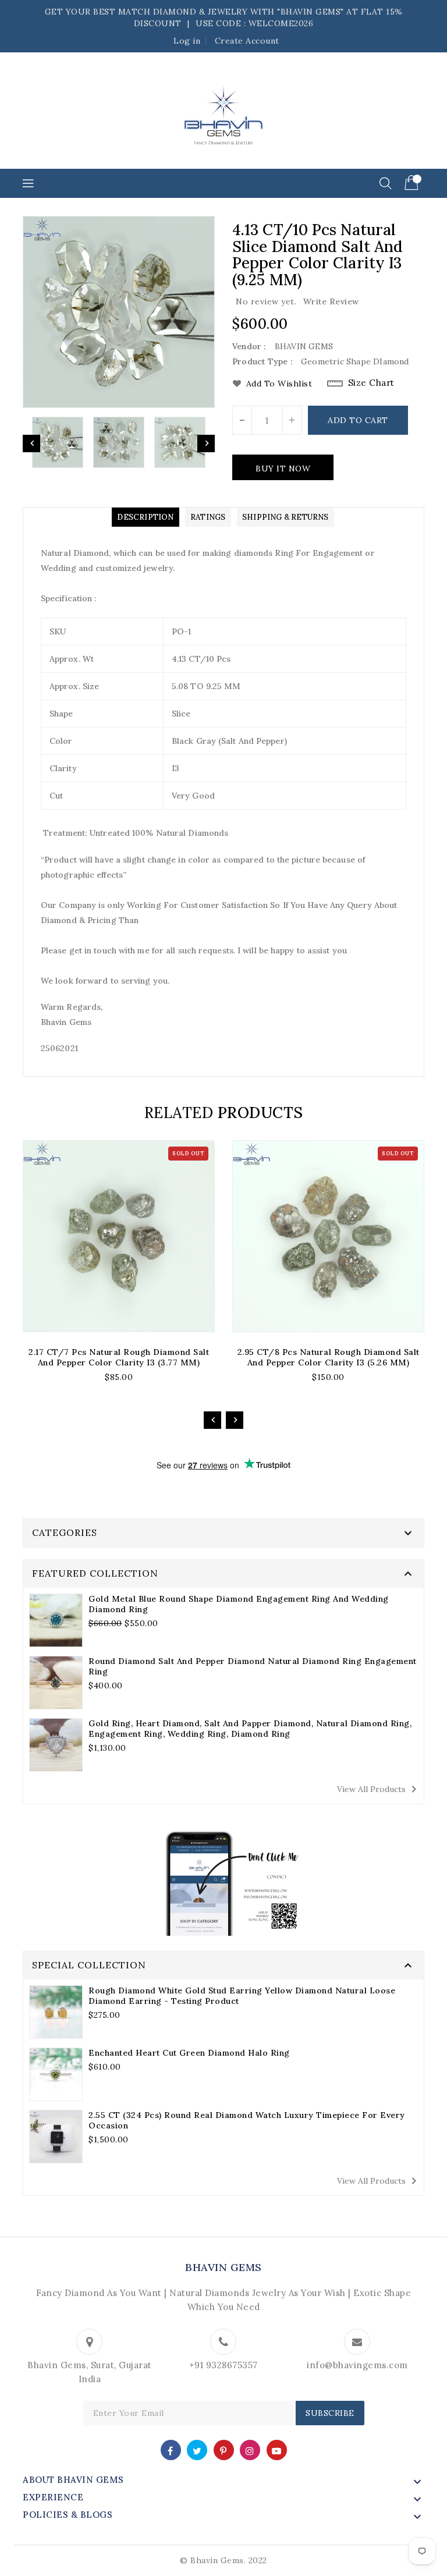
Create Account (247, 41)
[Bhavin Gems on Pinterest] (223, 2449)
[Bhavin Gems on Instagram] (250, 2449)
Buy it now (283, 469)
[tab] (145, 517)
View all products (379, 1789)
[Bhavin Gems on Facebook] (171, 2449)
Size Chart (371, 383)
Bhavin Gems (223, 2267)
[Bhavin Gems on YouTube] (277, 2449)
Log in (187, 41)
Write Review (331, 301)
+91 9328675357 (223, 2365)
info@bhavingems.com (357, 2365)
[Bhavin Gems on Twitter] (197, 2449)
